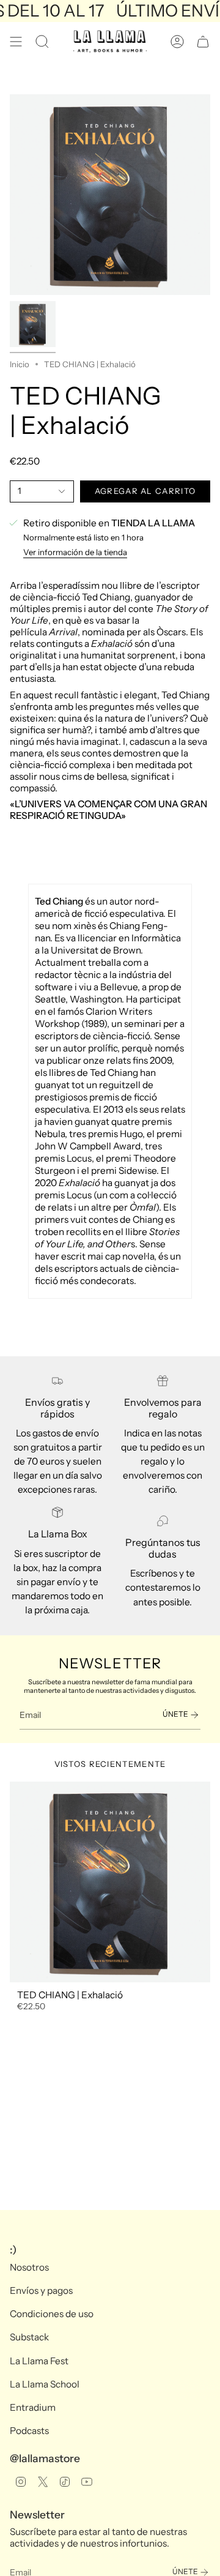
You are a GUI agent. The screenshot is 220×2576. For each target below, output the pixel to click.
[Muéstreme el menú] (16, 42)
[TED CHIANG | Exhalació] (110, 1882)
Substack (29, 2337)
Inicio (20, 364)
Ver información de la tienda (75, 552)
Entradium (33, 2407)
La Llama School (45, 2384)
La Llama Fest (39, 2361)
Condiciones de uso (52, 2314)
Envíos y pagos (41, 2290)
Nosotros (29, 2267)
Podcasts (29, 2431)
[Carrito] (203, 42)
